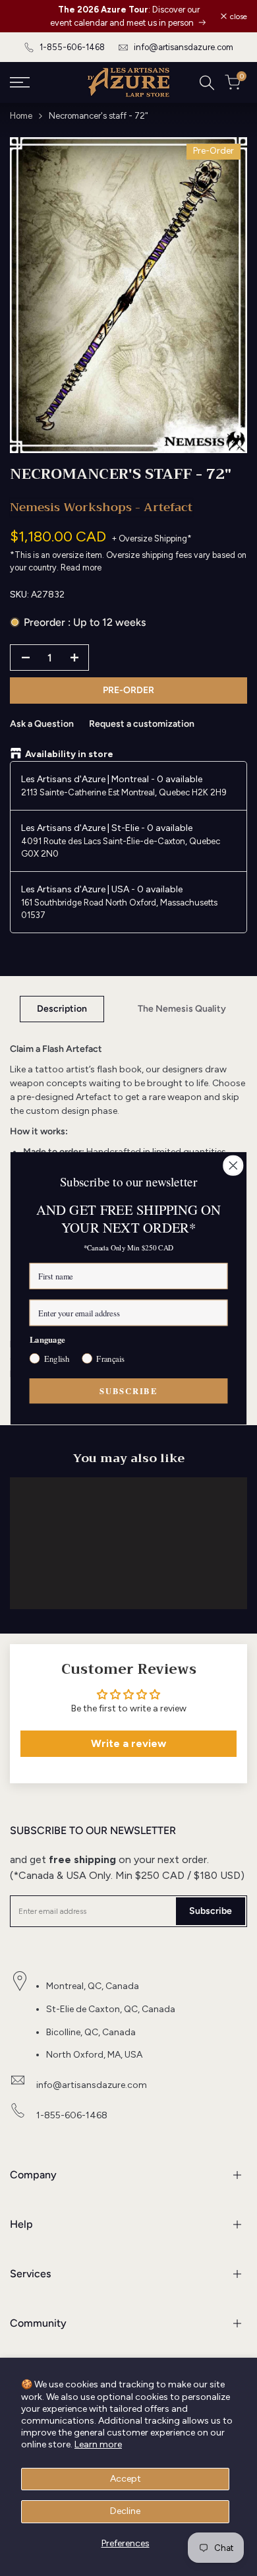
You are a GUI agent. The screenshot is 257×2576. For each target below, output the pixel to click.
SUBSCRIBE (128, 1390)
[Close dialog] (233, 1165)
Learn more (98, 2444)
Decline (125, 2511)
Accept (126, 2479)
